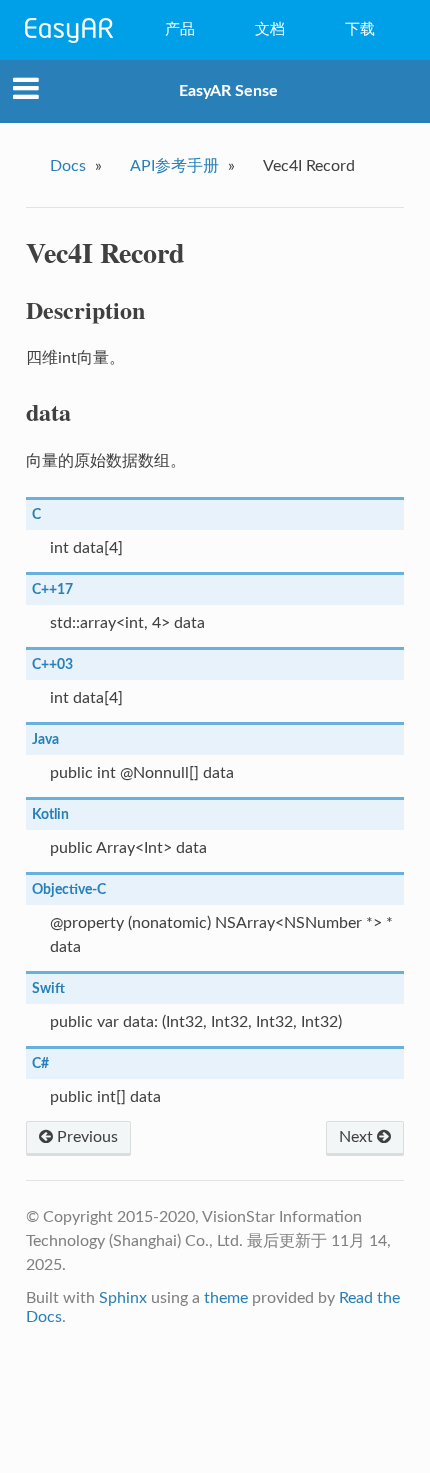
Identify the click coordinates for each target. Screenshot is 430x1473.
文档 (270, 29)
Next (358, 1137)
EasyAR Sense (228, 91)
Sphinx (123, 1298)
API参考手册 (174, 166)
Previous (85, 1137)
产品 (180, 29)
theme (226, 1298)
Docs (68, 166)
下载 (360, 29)
